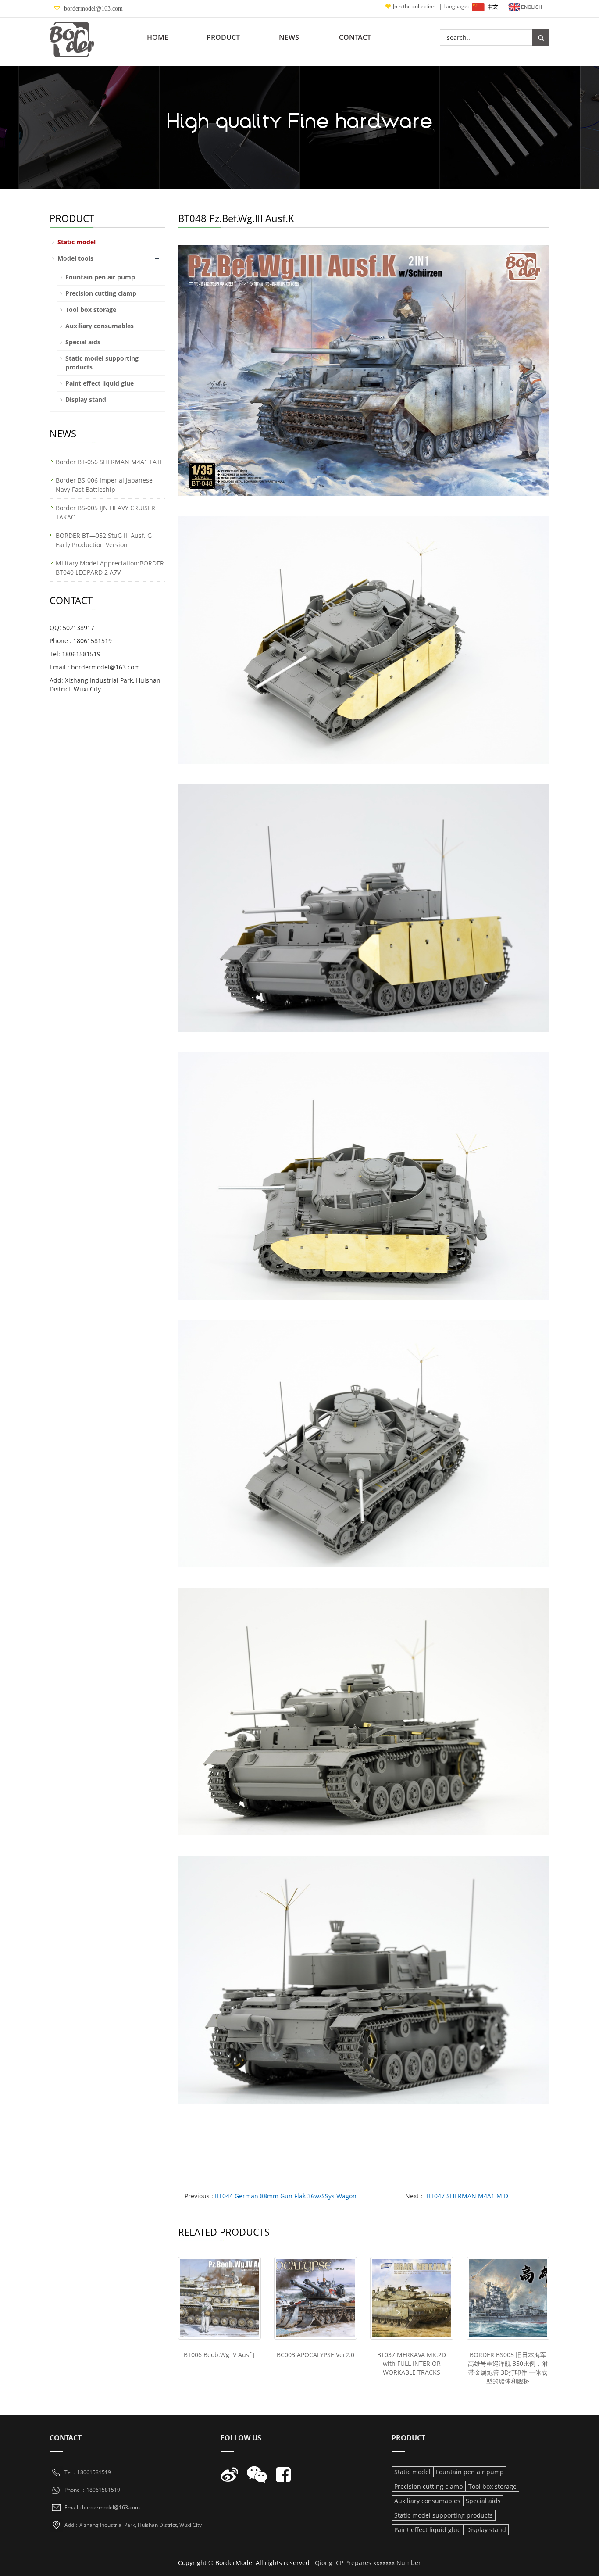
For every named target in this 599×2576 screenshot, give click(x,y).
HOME (158, 37)
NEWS (289, 37)
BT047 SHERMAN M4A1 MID (467, 2196)
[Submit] (541, 38)
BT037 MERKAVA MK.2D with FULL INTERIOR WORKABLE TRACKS (412, 2363)
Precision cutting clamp (101, 293)
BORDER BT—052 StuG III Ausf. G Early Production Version (104, 540)
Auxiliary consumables (100, 326)
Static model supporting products (444, 2515)
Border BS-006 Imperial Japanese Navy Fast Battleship (104, 485)
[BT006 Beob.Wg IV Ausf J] (219, 2298)
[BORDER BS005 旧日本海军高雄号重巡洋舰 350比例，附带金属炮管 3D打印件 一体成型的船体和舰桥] (508, 2298)
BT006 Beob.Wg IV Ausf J (219, 2355)
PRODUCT (223, 37)
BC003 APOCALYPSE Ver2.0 (316, 2355)
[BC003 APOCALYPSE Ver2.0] (316, 2298)
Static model (77, 242)
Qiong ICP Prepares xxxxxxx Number (368, 2563)
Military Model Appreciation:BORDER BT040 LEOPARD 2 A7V (110, 568)
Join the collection (415, 6)
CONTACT (355, 37)
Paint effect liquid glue (100, 383)
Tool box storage (91, 309)
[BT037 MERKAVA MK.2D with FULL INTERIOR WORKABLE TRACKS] (412, 2298)
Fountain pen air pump (100, 277)
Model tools (75, 258)
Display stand (86, 399)
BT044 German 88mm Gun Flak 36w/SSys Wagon (286, 2196)
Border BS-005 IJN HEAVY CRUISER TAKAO (105, 512)
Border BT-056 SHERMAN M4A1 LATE (110, 462)
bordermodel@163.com (93, 9)
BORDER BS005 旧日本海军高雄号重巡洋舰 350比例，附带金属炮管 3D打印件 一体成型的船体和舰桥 (508, 2368)
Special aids (83, 342)
